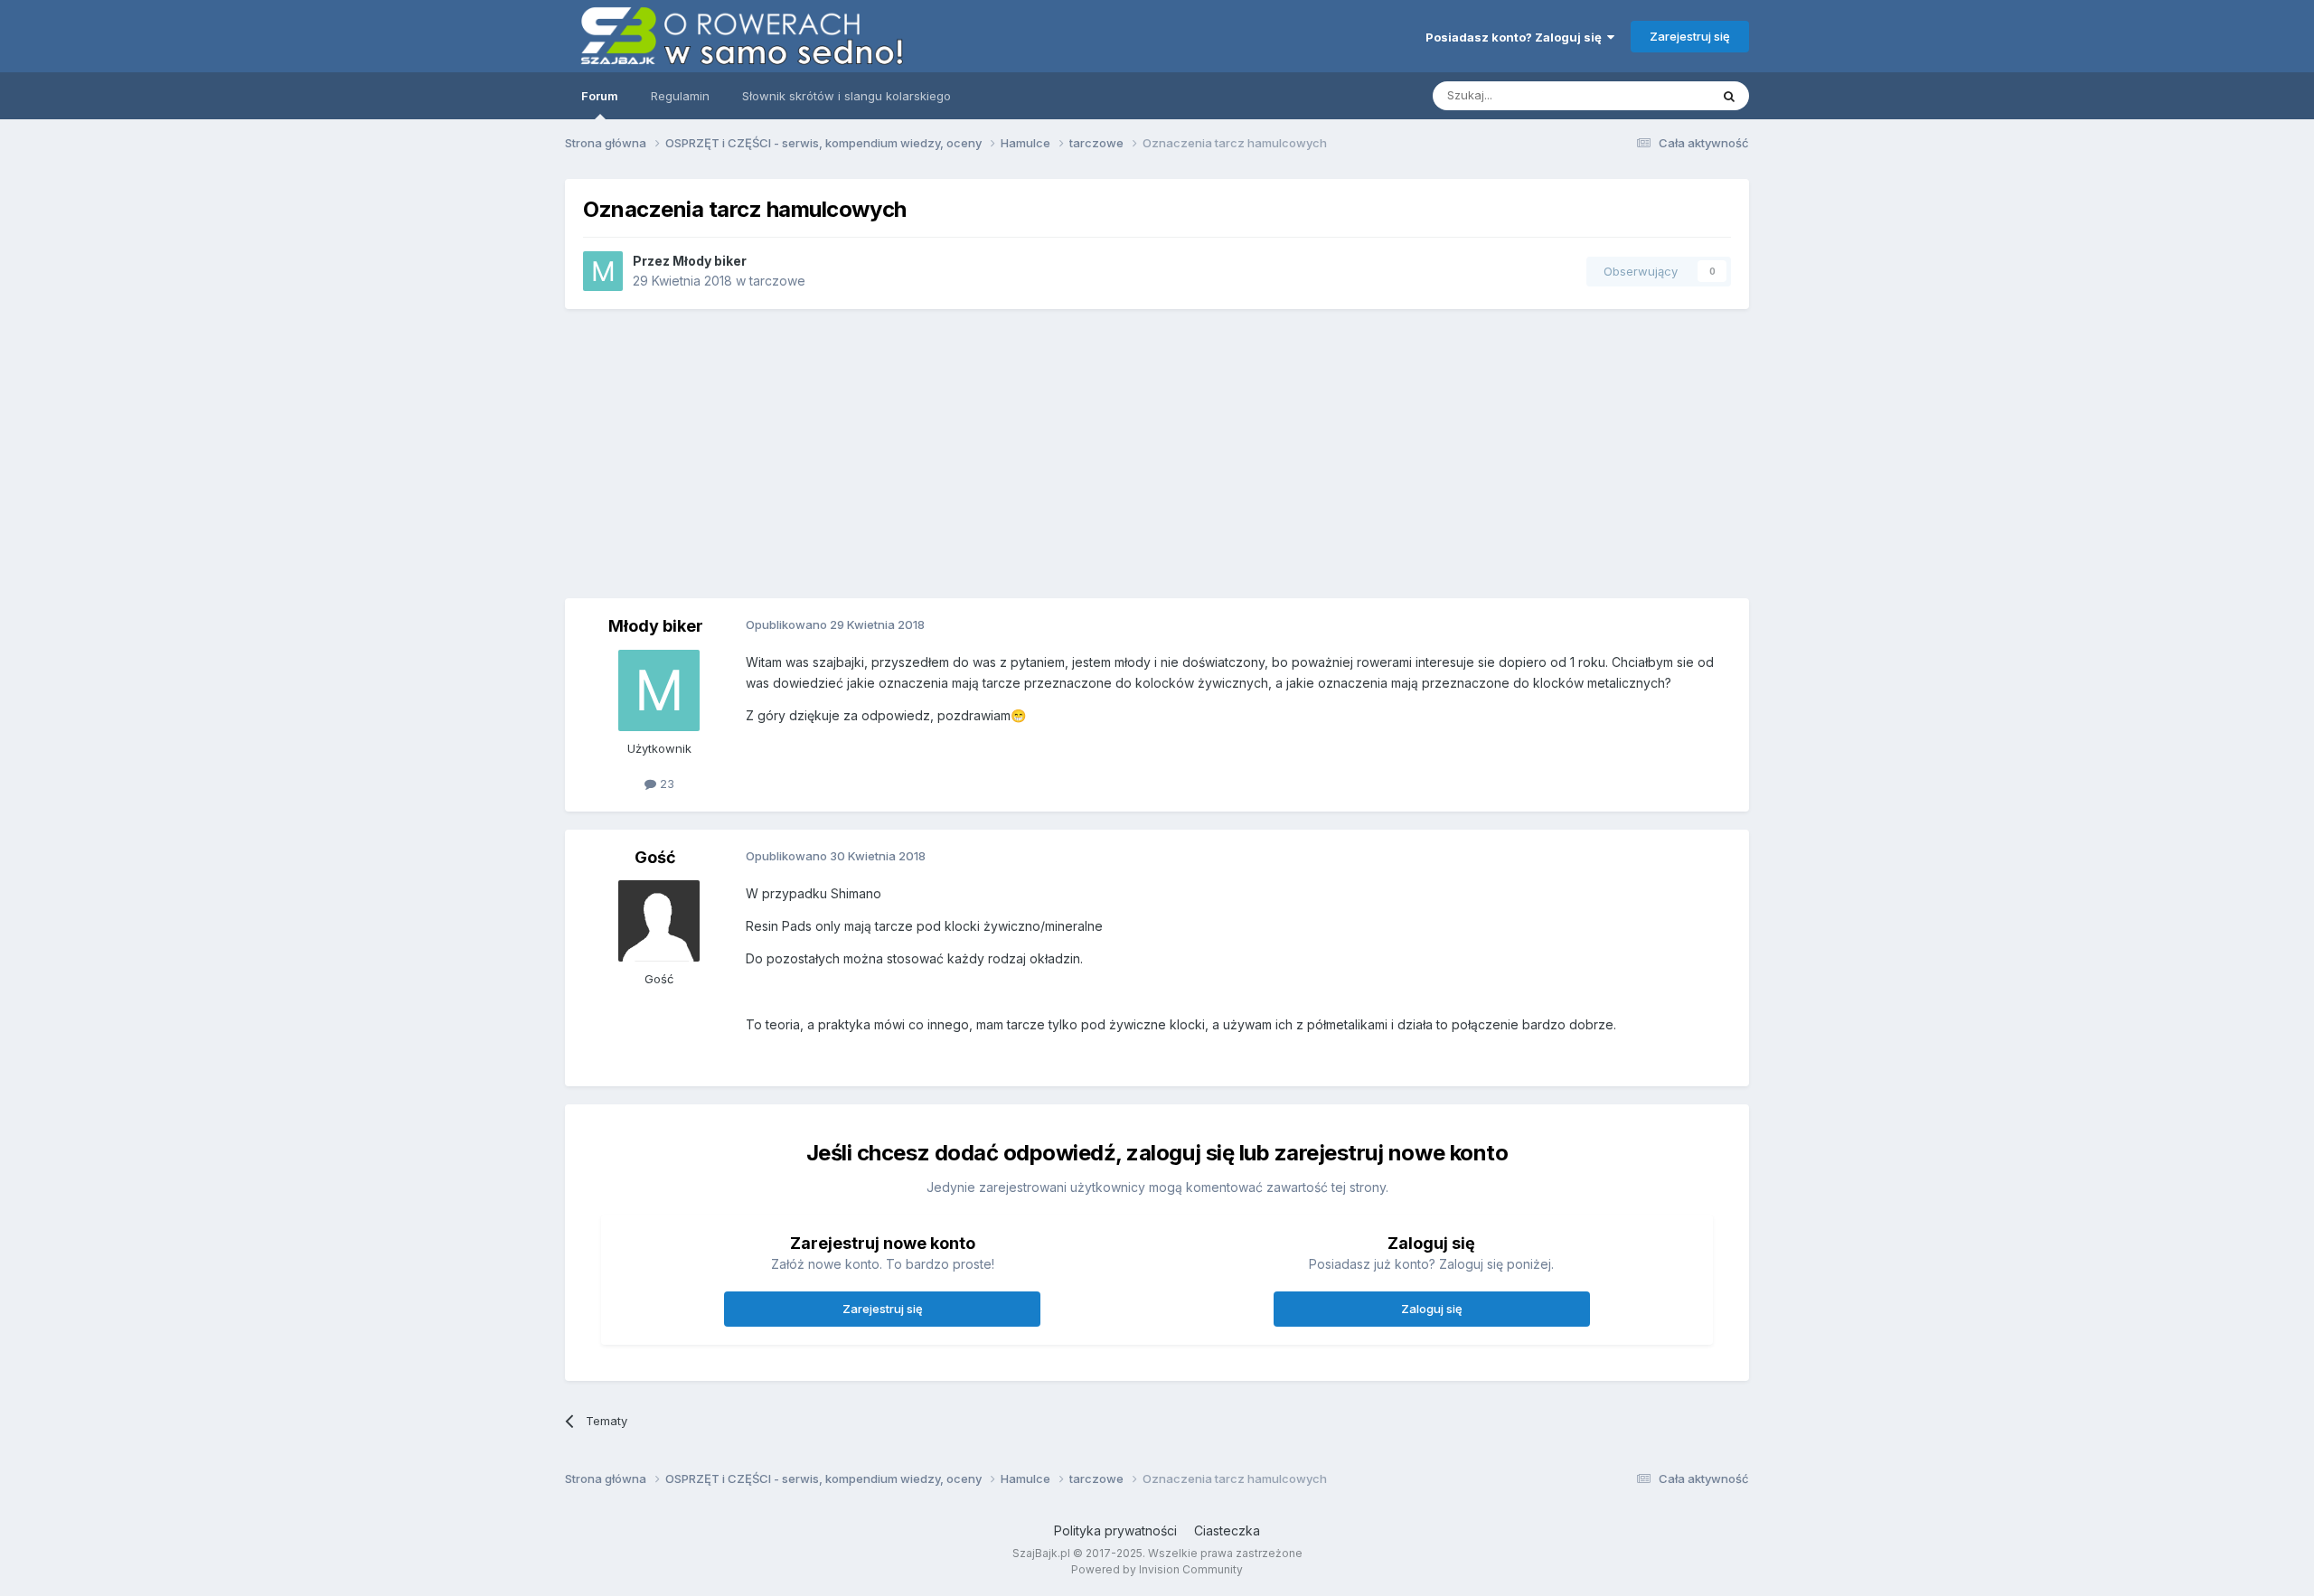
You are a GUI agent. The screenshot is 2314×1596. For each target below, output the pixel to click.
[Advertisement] (1157, 454)
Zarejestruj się (1690, 36)
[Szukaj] (1729, 96)
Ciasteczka (1227, 1530)
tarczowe (777, 281)
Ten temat (1658, 95)
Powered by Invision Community (1157, 1569)
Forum (600, 96)
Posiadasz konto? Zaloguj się (1516, 37)
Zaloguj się (1432, 1309)
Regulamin (680, 96)
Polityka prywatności (1115, 1530)
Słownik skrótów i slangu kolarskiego (847, 96)
